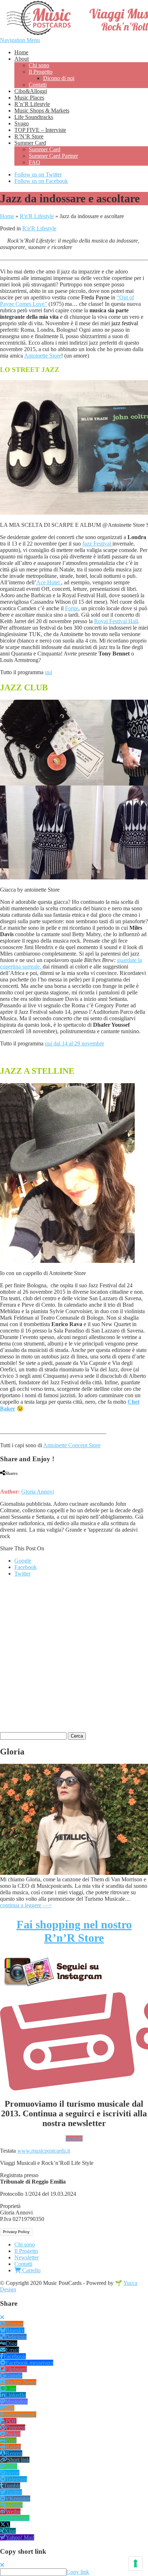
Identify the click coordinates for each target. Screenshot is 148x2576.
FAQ (34, 162)
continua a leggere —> (26, 1905)
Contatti (38, 85)
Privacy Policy (16, 2232)
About (22, 59)
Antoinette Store (43, 356)
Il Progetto (41, 72)
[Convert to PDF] (36, 1479)
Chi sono (39, 65)
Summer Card (30, 143)
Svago (22, 123)
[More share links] (43, 1479)
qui (48, 672)
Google (23, 1561)
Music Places (29, 98)
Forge (72, 608)
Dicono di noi (59, 78)
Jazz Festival (97, 544)
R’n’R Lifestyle (32, 104)
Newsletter (27, 2257)
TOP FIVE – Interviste (40, 130)
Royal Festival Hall (116, 621)
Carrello (31, 2270)
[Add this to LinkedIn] (15, 1479)
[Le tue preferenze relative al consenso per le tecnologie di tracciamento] (135, 2563)
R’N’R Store (29, 136)
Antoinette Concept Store (72, 1445)
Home (21, 52)
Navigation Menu (20, 40)
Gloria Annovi (38, 1492)
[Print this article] (29, 1479)
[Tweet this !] (8, 1479)
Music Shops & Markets (42, 111)
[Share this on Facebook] (2, 1479)
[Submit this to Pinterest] (22, 1479)
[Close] (2, 2317)
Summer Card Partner (53, 156)
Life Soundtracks (34, 117)
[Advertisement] (74, 1657)
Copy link (78, 2572)
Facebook (26, 1567)
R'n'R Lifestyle (37, 216)
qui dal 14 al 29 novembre (75, 1043)
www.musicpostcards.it (44, 2151)
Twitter (22, 1574)
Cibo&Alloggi (31, 91)
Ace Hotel (49, 582)
